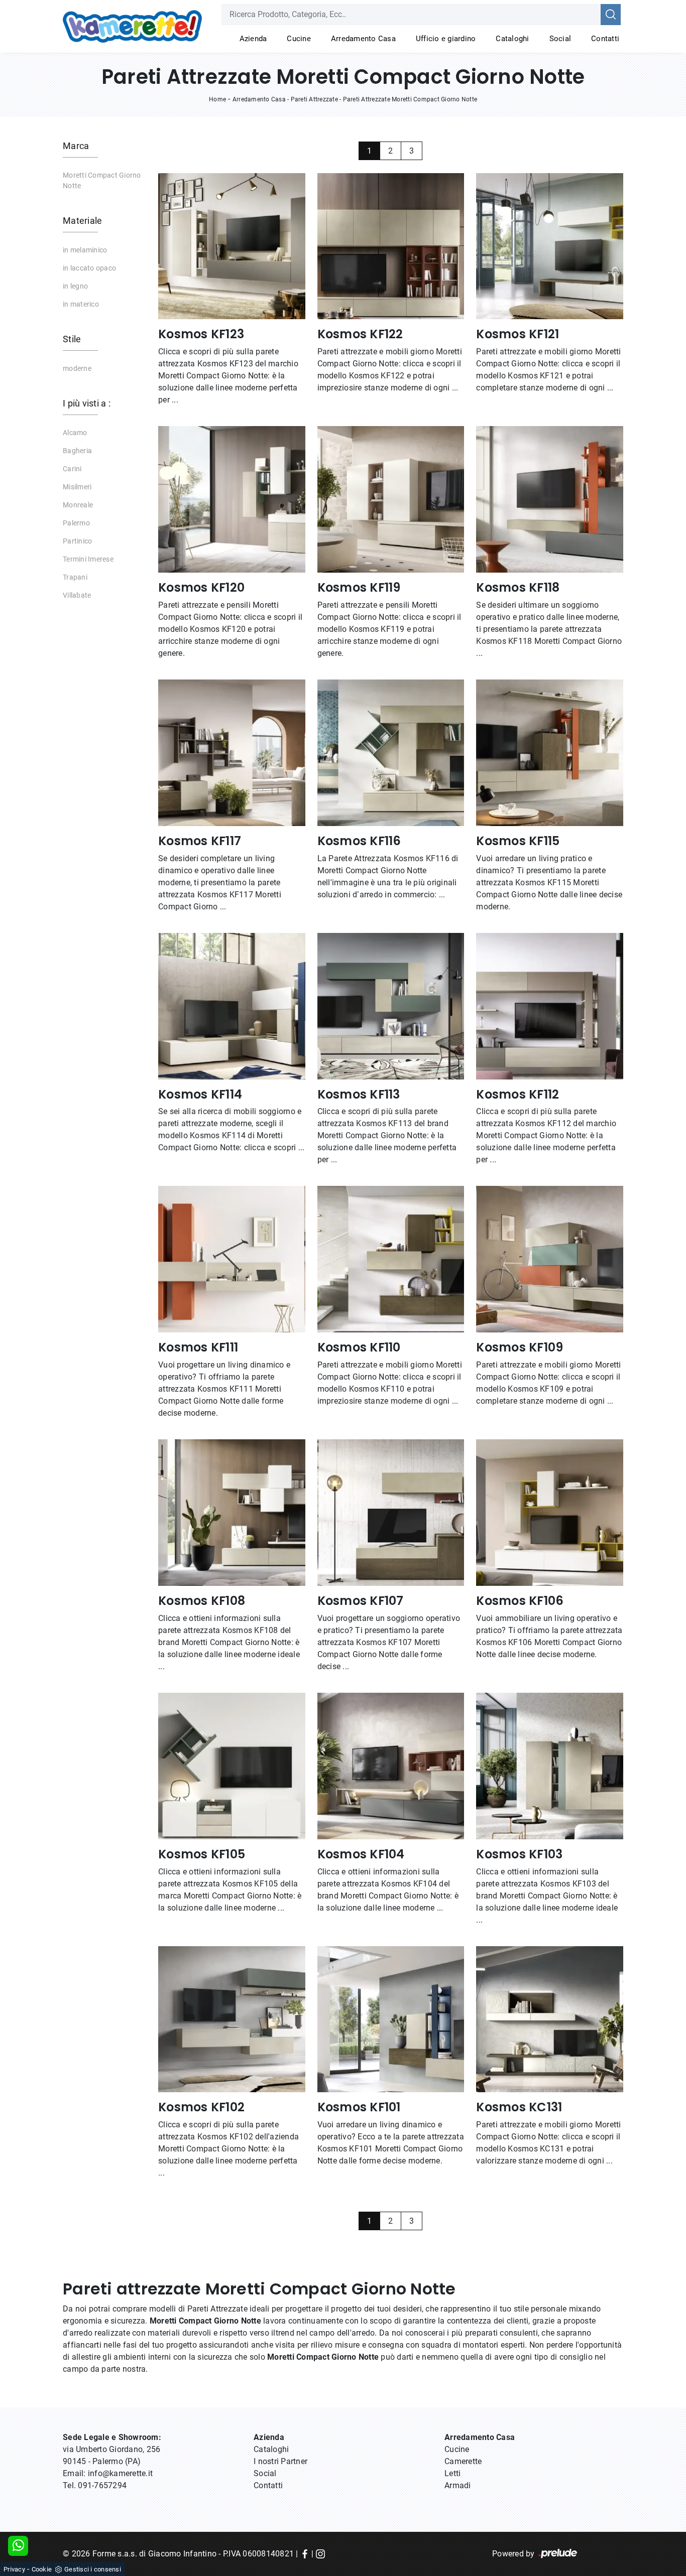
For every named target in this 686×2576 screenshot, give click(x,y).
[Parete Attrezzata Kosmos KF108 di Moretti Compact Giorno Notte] (232, 1513)
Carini (72, 469)
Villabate (77, 595)
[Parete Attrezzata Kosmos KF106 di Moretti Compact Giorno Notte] (550, 1513)
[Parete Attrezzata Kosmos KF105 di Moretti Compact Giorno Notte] (232, 1766)
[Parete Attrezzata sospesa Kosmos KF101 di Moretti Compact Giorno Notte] (391, 2019)
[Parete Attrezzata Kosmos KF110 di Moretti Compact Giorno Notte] (391, 1259)
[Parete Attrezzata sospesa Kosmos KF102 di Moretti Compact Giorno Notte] (232, 2019)
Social (560, 39)
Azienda (253, 39)
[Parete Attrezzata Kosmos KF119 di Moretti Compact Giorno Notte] (391, 499)
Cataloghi (512, 39)
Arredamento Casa (363, 39)
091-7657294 (102, 2485)
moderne (77, 368)
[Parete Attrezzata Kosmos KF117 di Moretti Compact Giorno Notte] (232, 753)
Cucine (299, 39)
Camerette (463, 2461)
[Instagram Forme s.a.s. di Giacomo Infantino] (320, 2554)
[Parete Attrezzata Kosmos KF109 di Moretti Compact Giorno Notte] (550, 1259)
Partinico (77, 541)
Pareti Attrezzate (314, 99)
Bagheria (77, 451)
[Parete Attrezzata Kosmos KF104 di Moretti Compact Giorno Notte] (391, 1766)
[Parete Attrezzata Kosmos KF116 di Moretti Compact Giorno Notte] (391, 753)
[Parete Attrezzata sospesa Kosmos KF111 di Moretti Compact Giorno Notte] (232, 1259)
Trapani (75, 577)
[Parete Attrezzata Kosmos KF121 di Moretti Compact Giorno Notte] (550, 246)
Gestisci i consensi (93, 2569)
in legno (75, 286)
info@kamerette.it (120, 2473)
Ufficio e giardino (446, 39)
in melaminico (85, 250)
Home (217, 99)
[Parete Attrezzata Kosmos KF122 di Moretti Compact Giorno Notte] (391, 246)
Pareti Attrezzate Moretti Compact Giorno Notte (410, 99)
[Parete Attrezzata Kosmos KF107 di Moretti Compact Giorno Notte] (391, 1513)
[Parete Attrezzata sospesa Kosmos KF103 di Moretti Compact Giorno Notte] (550, 1766)
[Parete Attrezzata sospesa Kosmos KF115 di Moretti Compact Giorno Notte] (550, 753)
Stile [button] (72, 339)
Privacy (14, 2569)
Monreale (78, 505)
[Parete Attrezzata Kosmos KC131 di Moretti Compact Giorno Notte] (550, 2019)
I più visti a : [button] (87, 403)
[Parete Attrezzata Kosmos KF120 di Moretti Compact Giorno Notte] (232, 499)
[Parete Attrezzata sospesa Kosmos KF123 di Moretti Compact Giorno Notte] (232, 246)
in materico (81, 304)
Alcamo (75, 433)
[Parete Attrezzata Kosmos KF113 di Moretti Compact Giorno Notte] (391, 1006)
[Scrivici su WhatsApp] (18, 2546)
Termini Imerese (88, 559)
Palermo (76, 523)
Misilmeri (77, 487)
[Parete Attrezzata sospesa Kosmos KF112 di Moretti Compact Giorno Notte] (550, 1006)
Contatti (605, 39)
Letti (452, 2473)
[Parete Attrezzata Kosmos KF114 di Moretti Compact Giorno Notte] (232, 1006)
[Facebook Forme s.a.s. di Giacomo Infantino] (305, 2554)
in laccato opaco (89, 268)
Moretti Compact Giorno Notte (102, 180)
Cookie (42, 2569)
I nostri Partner (280, 2461)
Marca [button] (76, 146)
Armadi (458, 2485)
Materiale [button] (82, 221)
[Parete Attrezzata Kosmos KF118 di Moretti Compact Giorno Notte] (550, 499)
